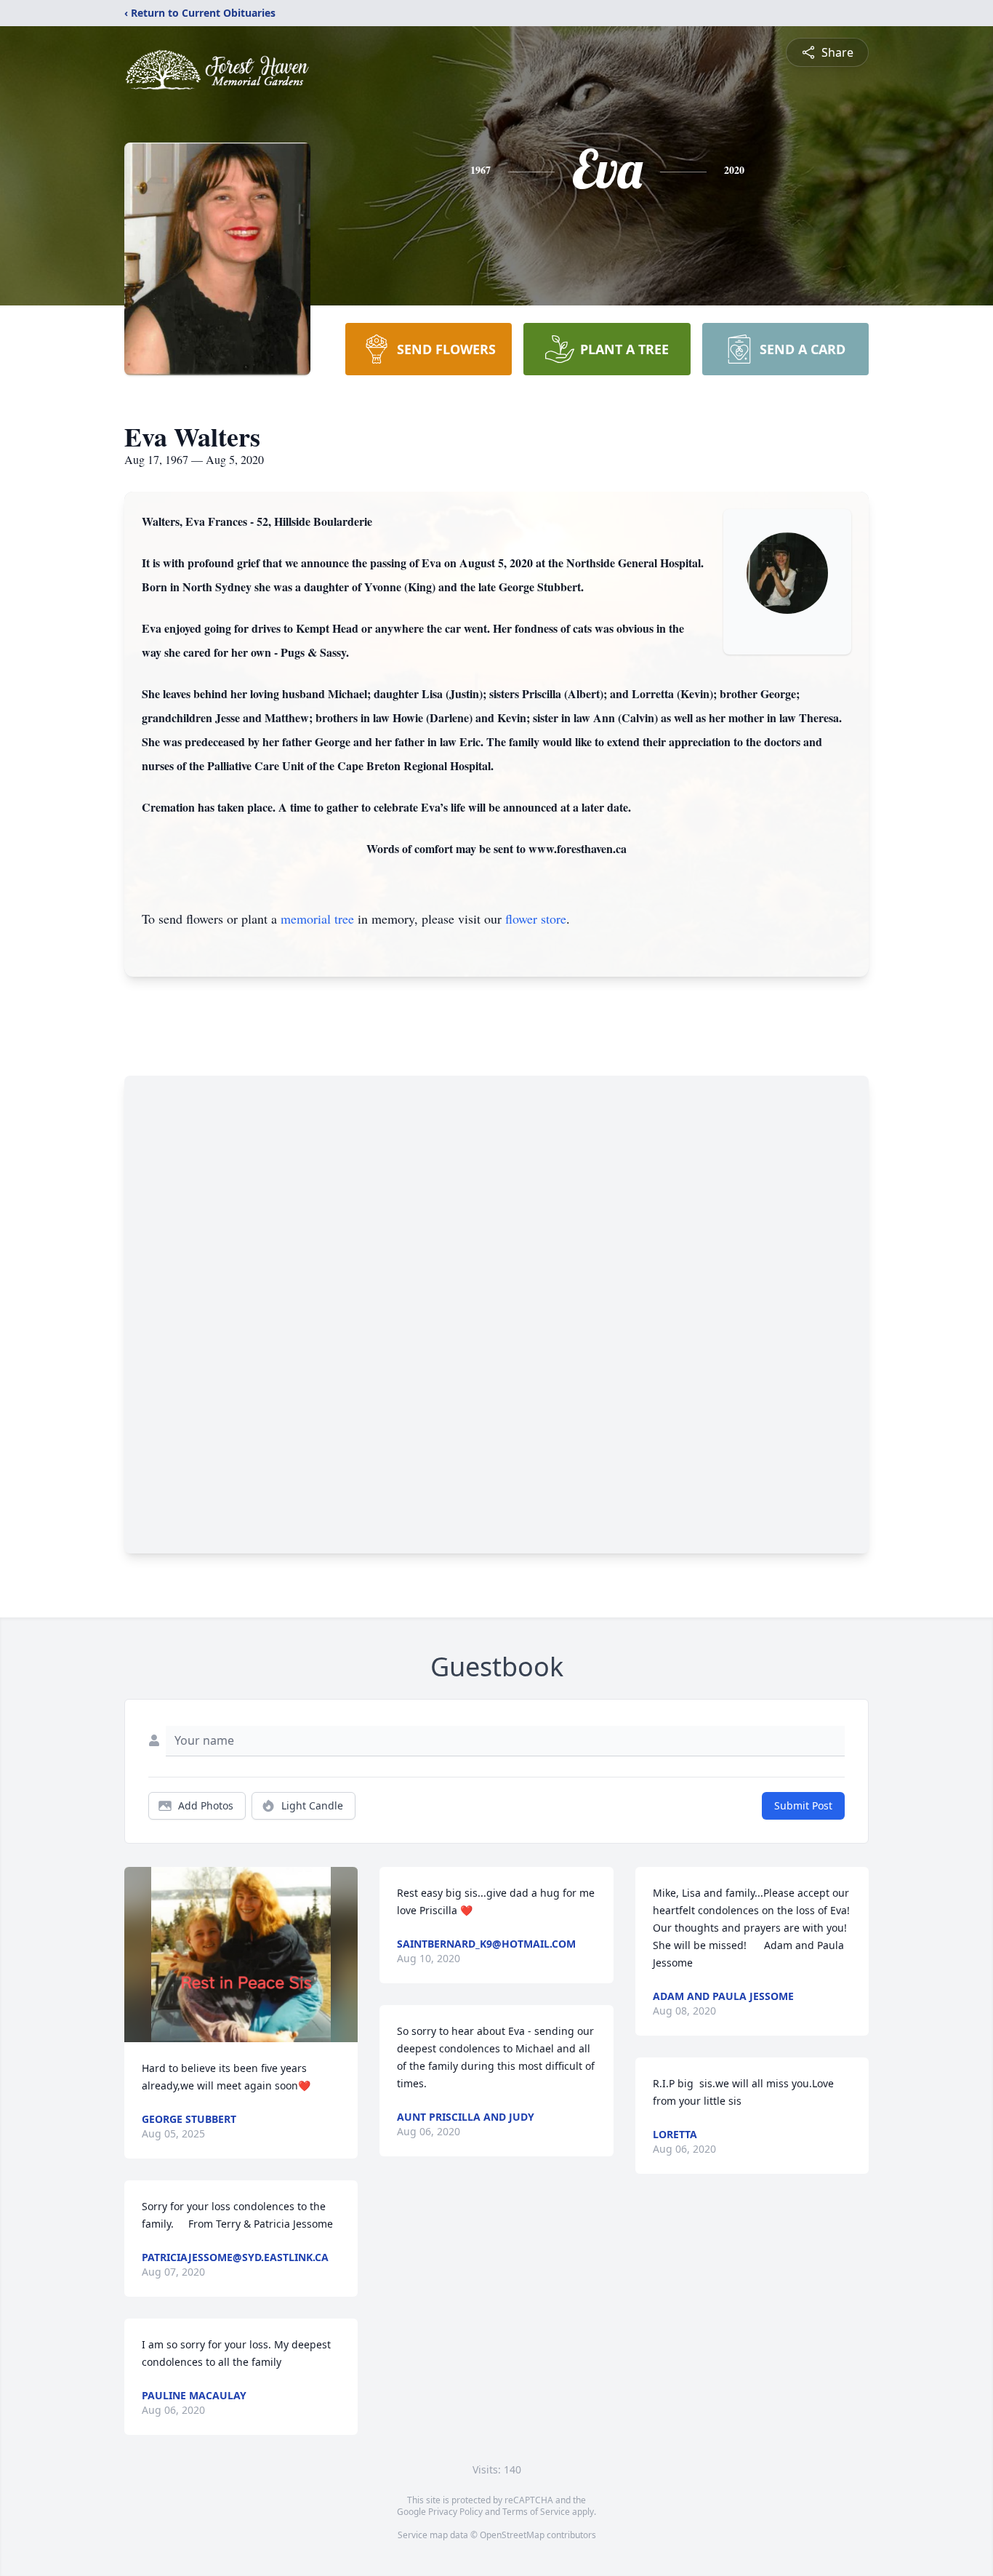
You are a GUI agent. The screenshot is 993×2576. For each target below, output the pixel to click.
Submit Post (803, 1805)
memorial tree (317, 919)
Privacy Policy (455, 2512)
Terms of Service (536, 2512)
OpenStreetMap (512, 2535)
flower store (536, 919)
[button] (241, 1955)
